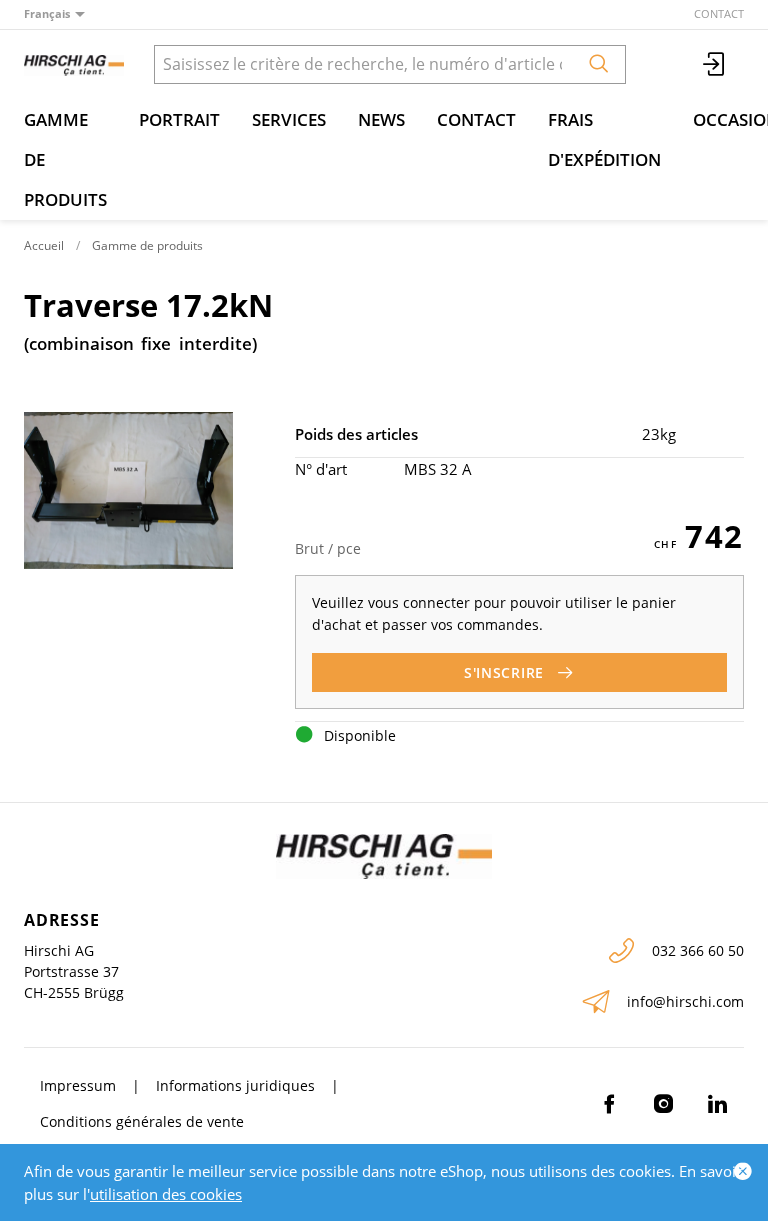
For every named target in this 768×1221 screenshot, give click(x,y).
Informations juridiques (235, 1085)
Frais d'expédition (604, 139)
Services (289, 119)
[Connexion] (715, 64)
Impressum (78, 1085)
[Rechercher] (599, 64)
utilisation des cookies (166, 1194)
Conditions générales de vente (142, 1121)
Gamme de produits (65, 159)
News (381, 119)
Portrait (179, 119)
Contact (719, 13)
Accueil (44, 245)
